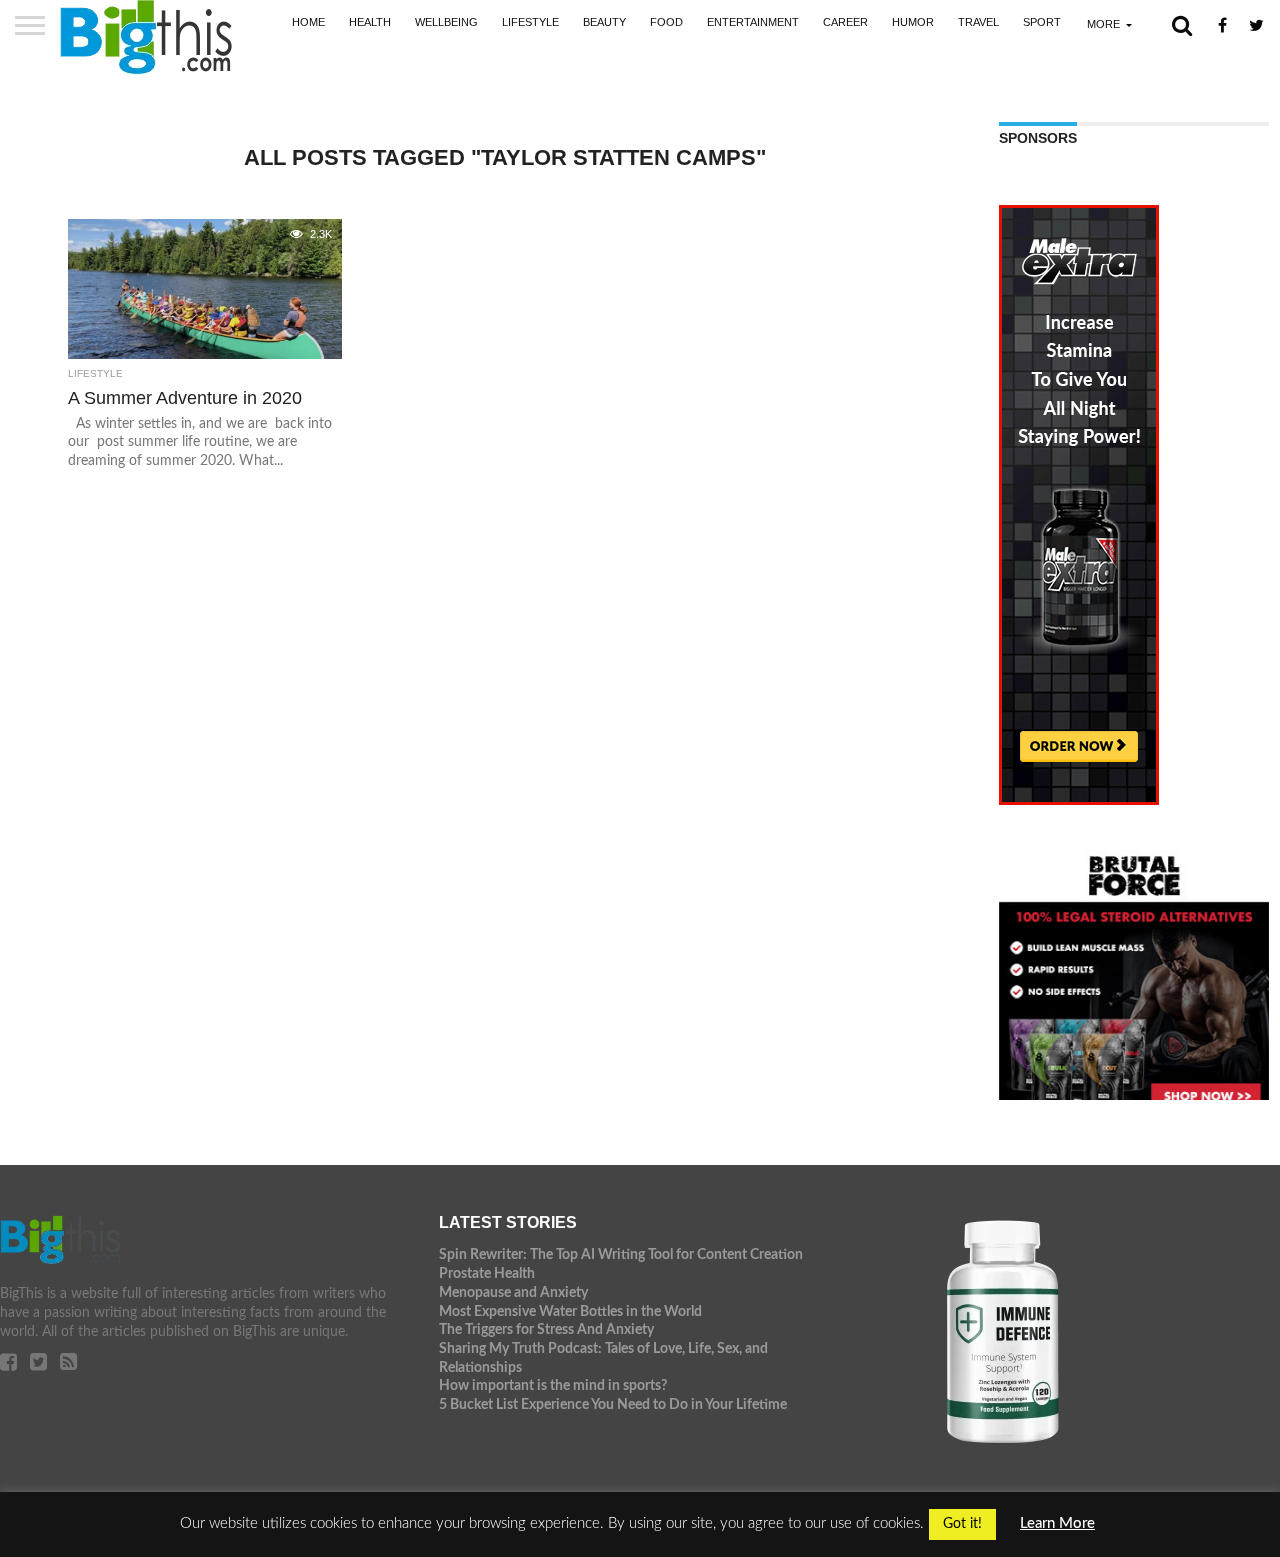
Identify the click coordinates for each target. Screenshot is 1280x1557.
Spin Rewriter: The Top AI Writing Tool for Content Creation (621, 1254)
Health (370, 22)
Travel (978, 22)
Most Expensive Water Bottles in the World (570, 1311)
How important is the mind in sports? (553, 1385)
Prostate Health (487, 1273)
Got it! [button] (962, 1524)
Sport (1042, 22)
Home (308, 22)
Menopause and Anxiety (513, 1292)
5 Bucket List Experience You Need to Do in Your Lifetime (613, 1404)
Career (845, 22)
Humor (913, 22)
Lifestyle (530, 22)
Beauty (604, 22)
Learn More (1057, 1523)
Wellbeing (446, 22)
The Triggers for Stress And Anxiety (546, 1329)
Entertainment (753, 22)
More (1103, 24)
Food (666, 22)
